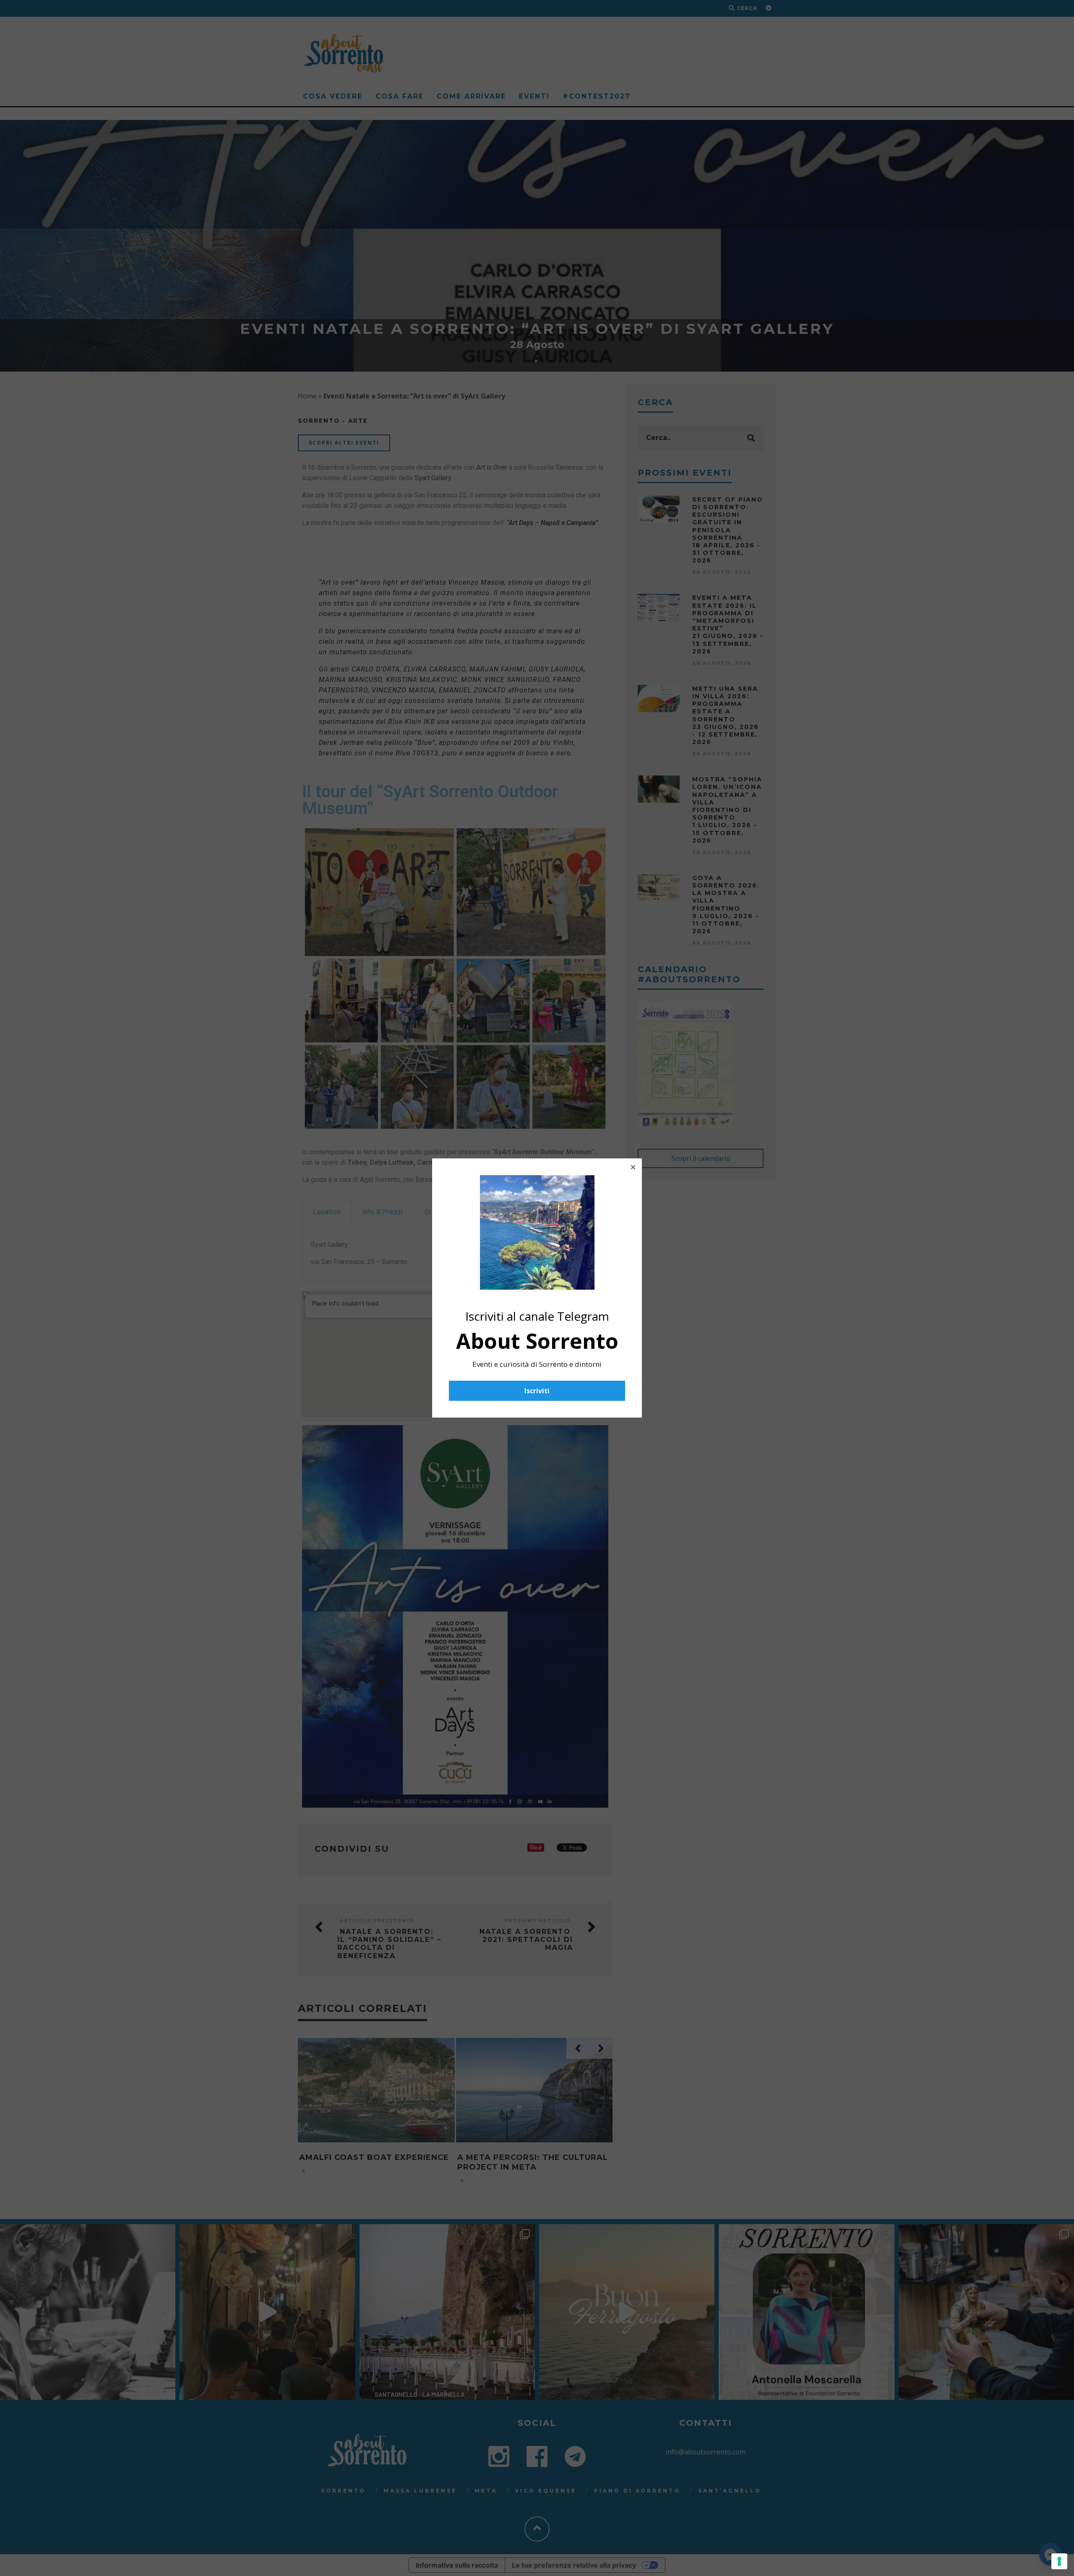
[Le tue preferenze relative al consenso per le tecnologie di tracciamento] (1059, 2561)
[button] (633, 1167)
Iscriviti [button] (537, 1391)
